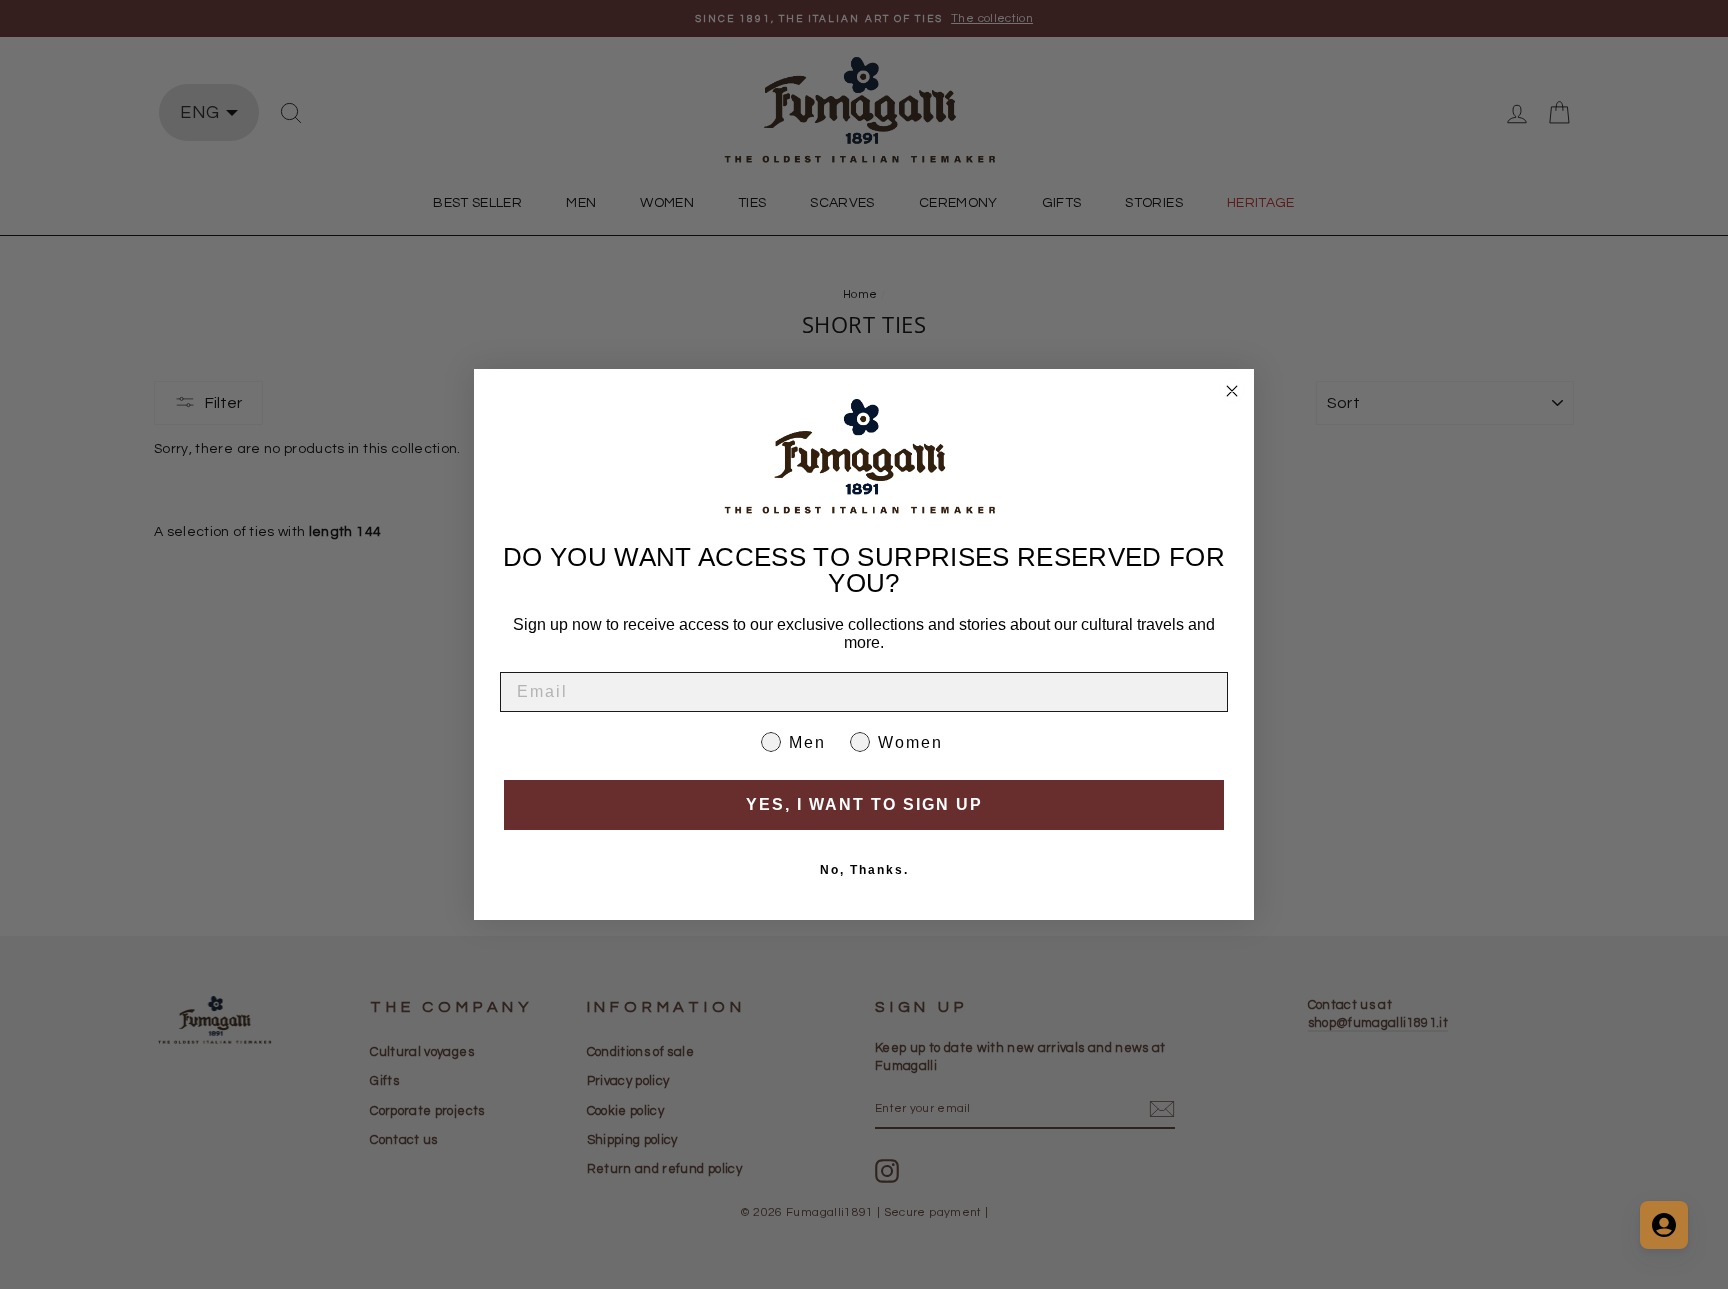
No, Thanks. (864, 870)
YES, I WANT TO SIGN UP (864, 804)
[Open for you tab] (1664, 1225)
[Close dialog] (1232, 391)
